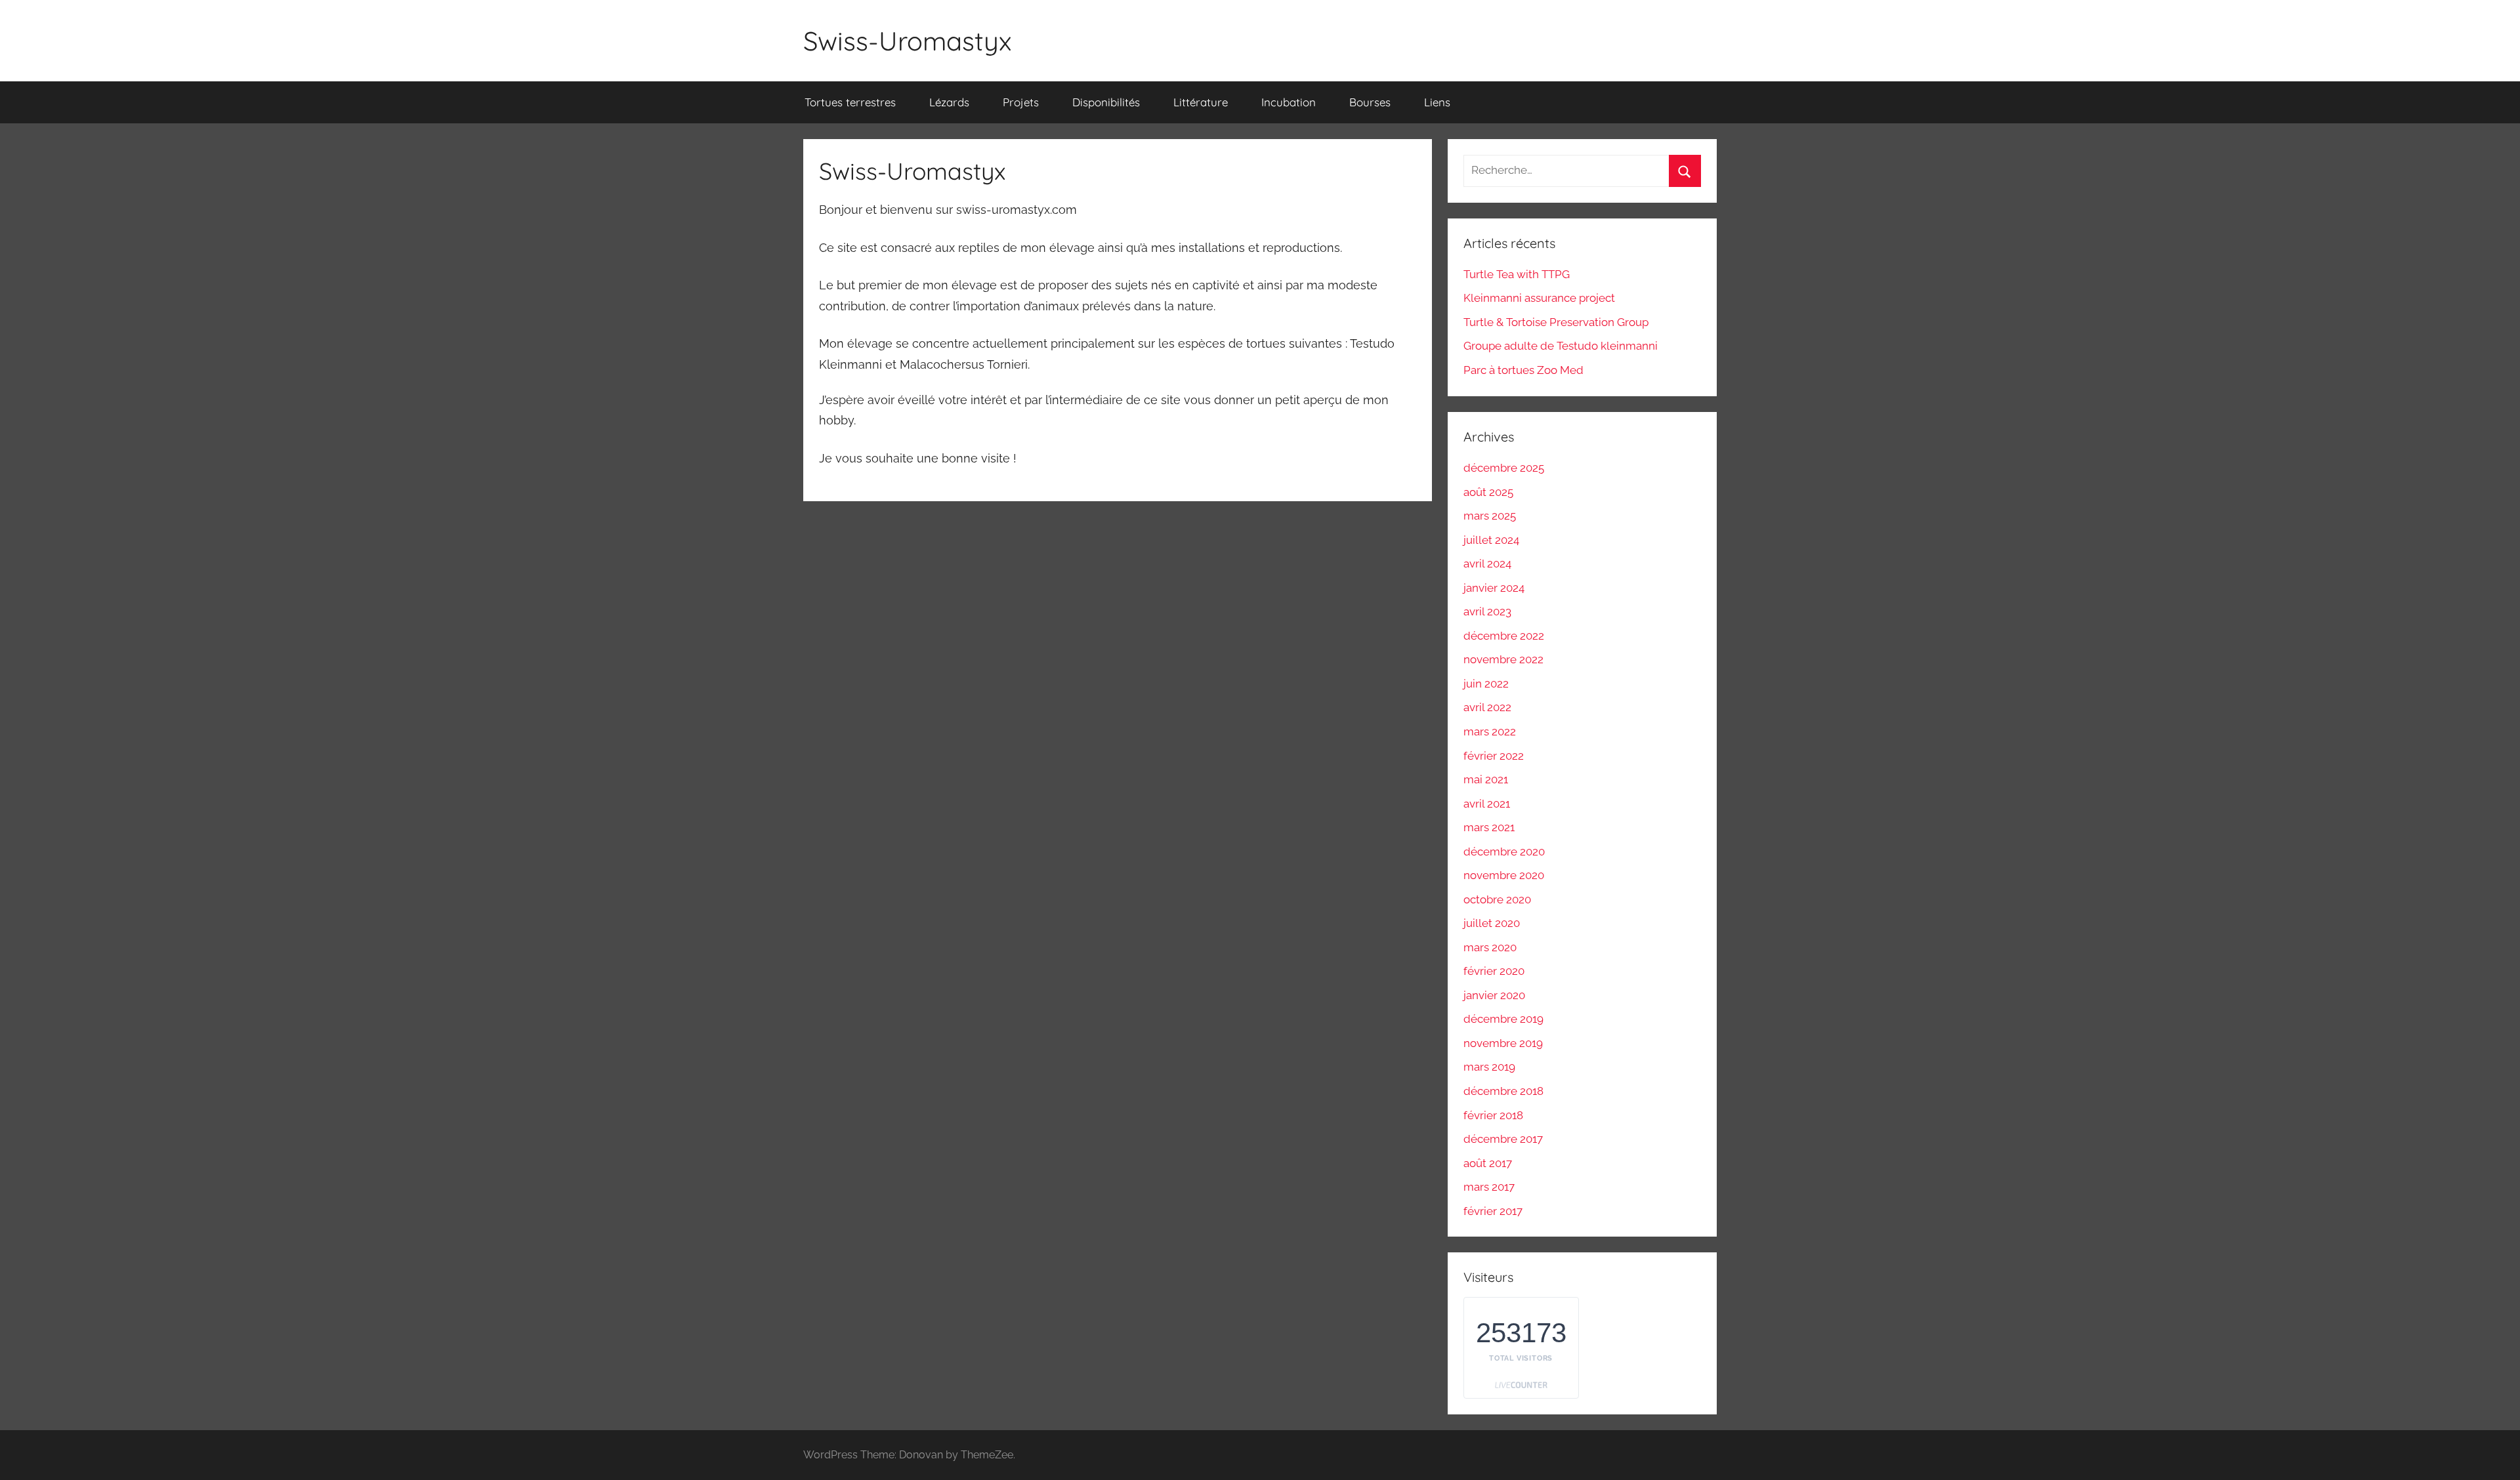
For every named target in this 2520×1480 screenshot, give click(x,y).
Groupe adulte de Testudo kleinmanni (1561, 346)
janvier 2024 (1494, 588)
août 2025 (1488, 492)
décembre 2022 (1504, 636)
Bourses (1370, 102)
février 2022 (1494, 756)
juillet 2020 (1492, 923)
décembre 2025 (1504, 468)
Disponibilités (1106, 102)
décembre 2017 (1503, 1139)
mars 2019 (1489, 1067)
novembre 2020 (1504, 875)
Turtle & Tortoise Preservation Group (1556, 322)
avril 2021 (1487, 804)
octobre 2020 (1497, 899)
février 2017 (1493, 1211)
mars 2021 (1489, 827)
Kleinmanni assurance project (1539, 298)
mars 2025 (1490, 516)
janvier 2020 (1494, 995)
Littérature (1201, 102)
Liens (1437, 102)
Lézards (949, 102)
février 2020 (1494, 971)
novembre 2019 (1503, 1043)
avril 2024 (1487, 564)
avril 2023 (1487, 611)
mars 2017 (1489, 1187)
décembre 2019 (1503, 1019)
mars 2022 (1490, 731)
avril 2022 (1487, 707)
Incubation (1289, 102)
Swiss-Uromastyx (907, 41)
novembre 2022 (1503, 659)
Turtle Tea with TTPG (1517, 274)
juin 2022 (1486, 684)
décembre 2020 (1504, 852)
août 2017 (1488, 1163)
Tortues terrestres (850, 102)
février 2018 (1493, 1115)
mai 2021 (1486, 779)
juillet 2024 (1491, 540)
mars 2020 (1490, 947)
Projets (1021, 102)
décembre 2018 (1503, 1091)
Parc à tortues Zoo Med (1523, 370)
